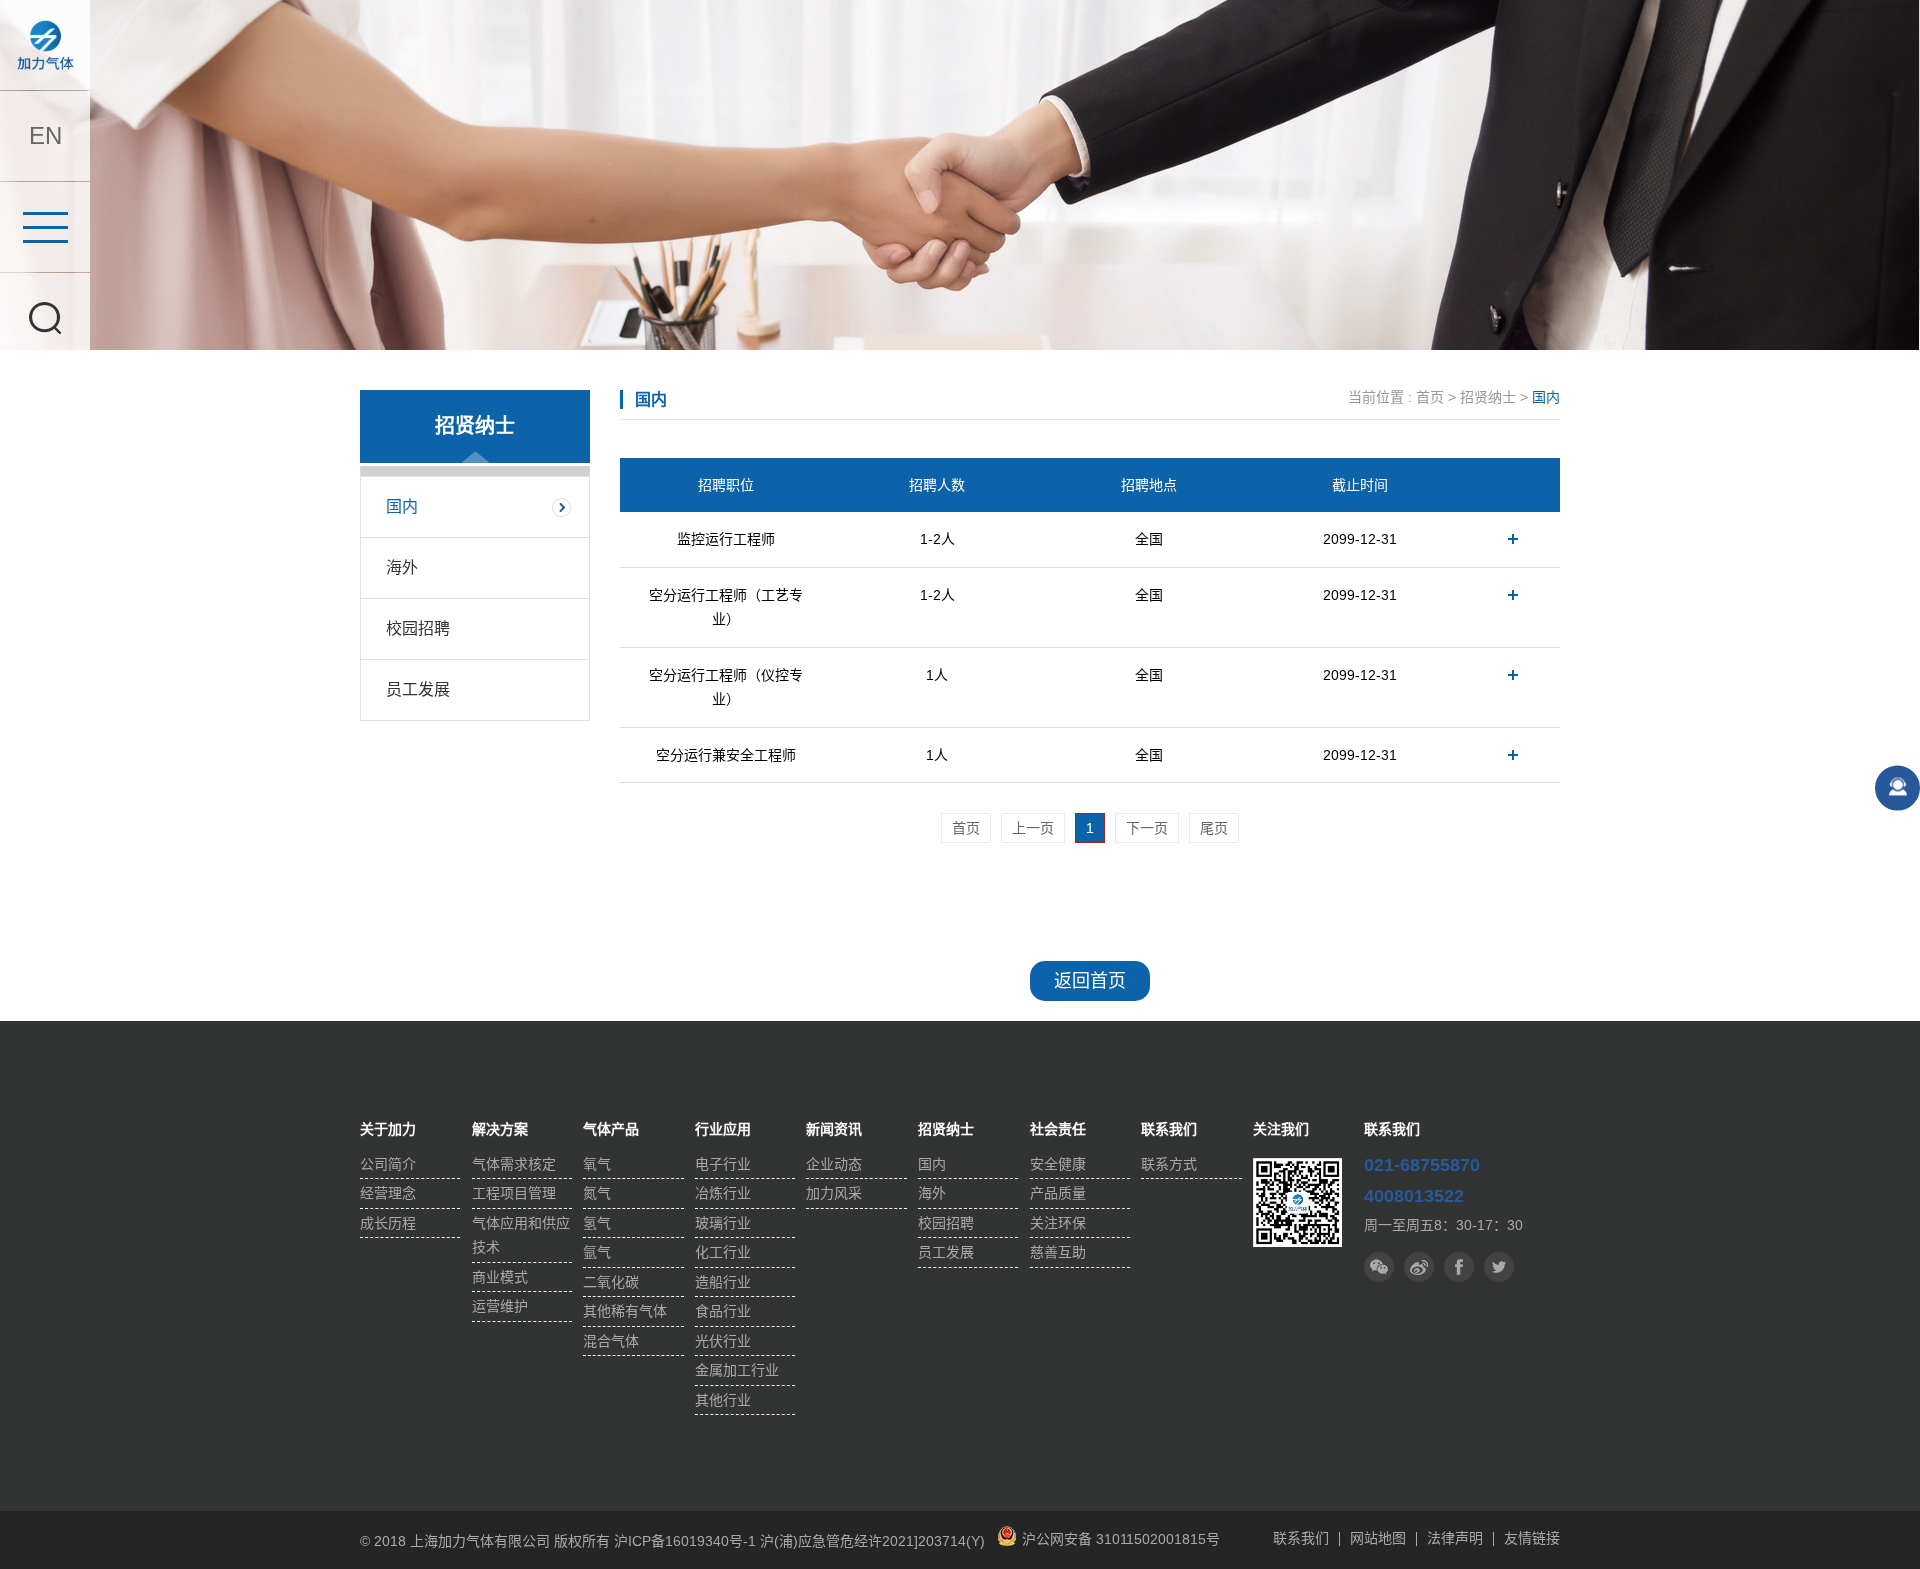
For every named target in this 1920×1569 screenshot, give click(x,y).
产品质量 (1058, 1193)
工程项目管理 (514, 1193)
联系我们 (1301, 1538)
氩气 (597, 1252)
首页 (1430, 397)
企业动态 (834, 1164)
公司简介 (388, 1164)
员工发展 (418, 689)
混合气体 (611, 1341)
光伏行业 (723, 1341)
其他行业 (723, 1400)
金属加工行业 (737, 1370)
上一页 (1033, 828)
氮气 (597, 1193)
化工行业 (723, 1252)
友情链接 (1532, 1538)
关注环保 (1058, 1223)
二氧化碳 (611, 1282)
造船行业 (723, 1282)
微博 (1419, 1267)
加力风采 (834, 1193)
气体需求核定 (514, 1164)
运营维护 (500, 1306)
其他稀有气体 (625, 1311)
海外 (402, 567)
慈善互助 (1058, 1252)
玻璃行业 (723, 1223)
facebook (1499, 1267)
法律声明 (1455, 1538)
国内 (402, 506)
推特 (1459, 1267)
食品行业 (723, 1311)
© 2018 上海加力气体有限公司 (457, 1541)
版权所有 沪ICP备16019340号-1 (655, 1541)
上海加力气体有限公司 (45, 45)
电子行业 (723, 1164)
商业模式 (500, 1277)
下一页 (1147, 828)
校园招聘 (418, 628)
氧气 (597, 1164)
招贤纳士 (1488, 397)
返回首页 (1090, 981)
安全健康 (1058, 1164)
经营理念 (388, 1193)
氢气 (597, 1223)
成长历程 (388, 1223)
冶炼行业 (723, 1193)
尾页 (1214, 828)
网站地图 (1378, 1538)
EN (45, 135)
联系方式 (1169, 1164)
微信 (1379, 1267)
